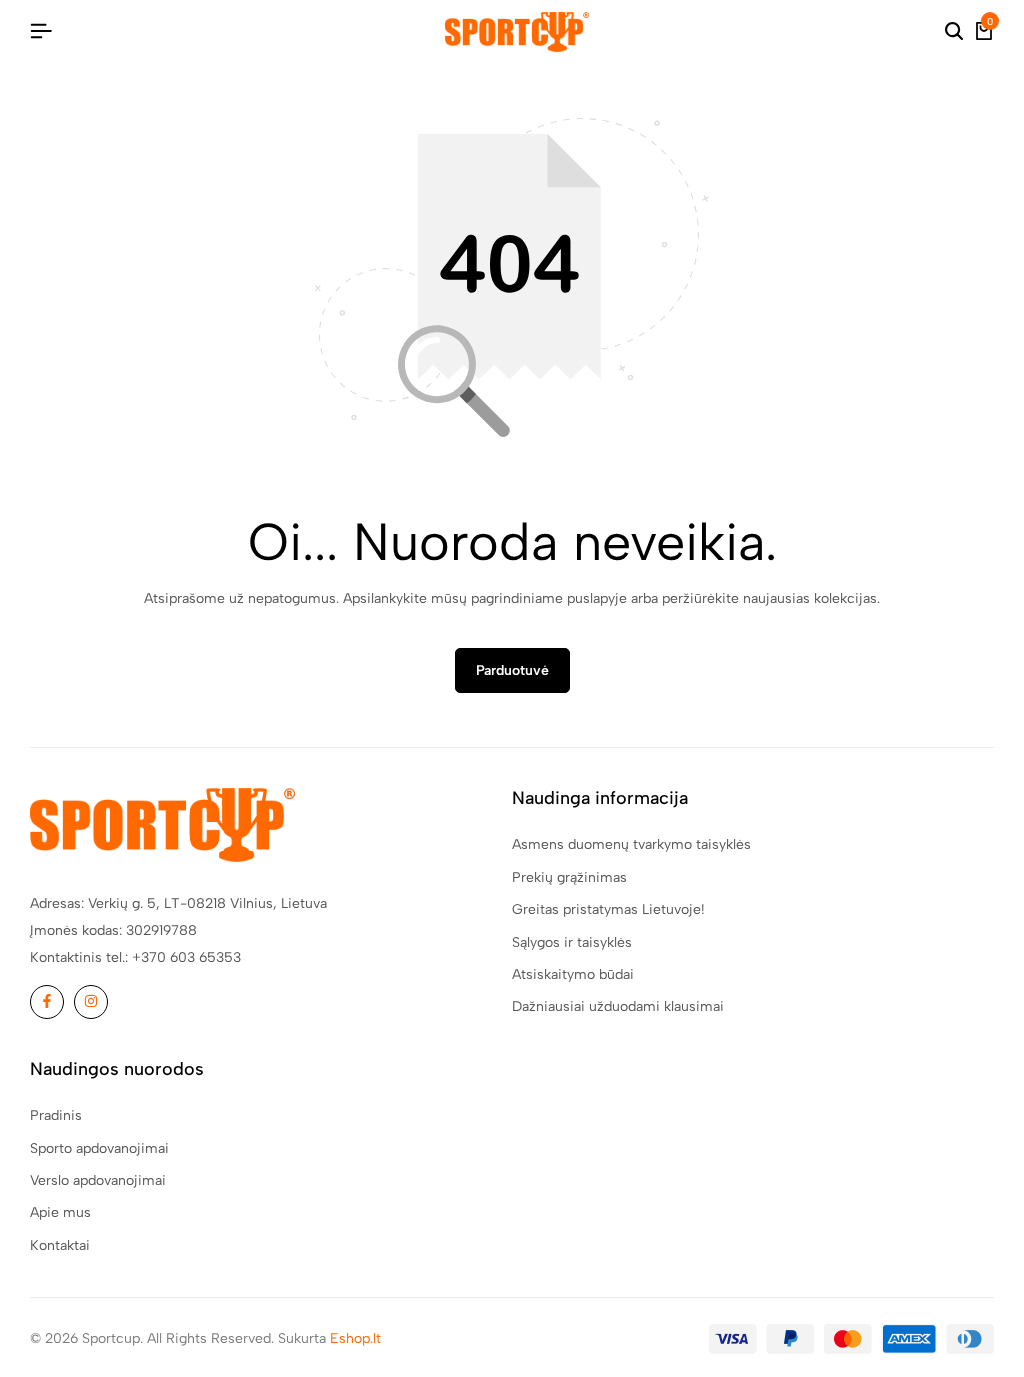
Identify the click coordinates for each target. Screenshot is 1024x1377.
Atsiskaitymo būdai (573, 974)
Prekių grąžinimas (569, 877)
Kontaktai (60, 1245)
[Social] (47, 1002)
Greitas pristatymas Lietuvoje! (608, 909)
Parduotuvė (512, 670)
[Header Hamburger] (41, 31)
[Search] (954, 32)
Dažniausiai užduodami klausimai (618, 1006)
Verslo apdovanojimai (98, 1180)
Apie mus (60, 1212)
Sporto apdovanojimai (99, 1148)
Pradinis (56, 1115)
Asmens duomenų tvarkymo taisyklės (631, 844)
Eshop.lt (355, 1338)
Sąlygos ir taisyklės (572, 942)
